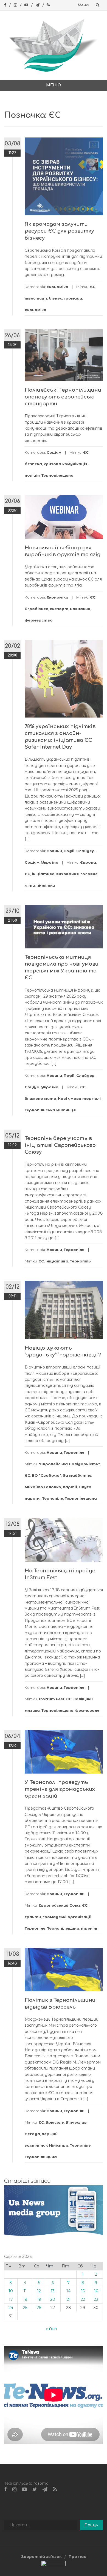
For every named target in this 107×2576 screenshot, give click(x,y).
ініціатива (43, 874)
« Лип (51, 2329)
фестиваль (87, 1710)
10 (11, 2291)
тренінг (89, 1928)
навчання (80, 609)
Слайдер (85, 851)
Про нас (77, 2557)
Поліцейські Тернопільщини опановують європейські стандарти (63, 397)
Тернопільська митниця (50, 1110)
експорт (59, 609)
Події (69, 851)
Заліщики (83, 1699)
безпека (33, 464)
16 (96, 2291)
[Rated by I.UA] (54, 2565)
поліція (32, 475)
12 (39, 2291)
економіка (36, 310)
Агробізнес (36, 609)
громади (73, 298)
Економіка (57, 287)
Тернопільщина (57, 475)
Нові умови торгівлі (79, 1098)
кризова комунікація (66, 464)
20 (53, 2299)
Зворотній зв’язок (41, 2557)
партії (70, 1487)
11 (25, 2291)
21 (69, 2299)
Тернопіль (74, 1250)
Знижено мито (40, 1098)
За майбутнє (77, 1475)
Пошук (91, 2525)
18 (25, 2299)
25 (25, 2308)
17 (11, 2299)
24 (11, 2308)
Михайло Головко (43, 1487)
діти (30, 885)
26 (39, 2308)
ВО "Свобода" (47, 1475)
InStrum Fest (51, 1699)
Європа (88, 862)
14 (68, 2291)
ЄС (93, 287)
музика (32, 1710)
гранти (33, 1917)
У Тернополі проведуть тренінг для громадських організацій (60, 1789)
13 (53, 2291)
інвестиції (36, 298)
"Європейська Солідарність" (69, 1464)
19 (39, 2299)
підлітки (46, 885)
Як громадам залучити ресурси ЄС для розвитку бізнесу (59, 231)
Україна (50, 862)
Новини (54, 851)
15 (83, 2291)
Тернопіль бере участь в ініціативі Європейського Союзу (60, 1145)
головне (89, 874)
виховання (67, 874)
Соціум (54, 452)
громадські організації (67, 1917)
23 (96, 2299)
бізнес (55, 298)
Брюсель (55, 2122)
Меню (84, 5)
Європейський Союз (59, 1905)
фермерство (39, 620)
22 (83, 2299)
